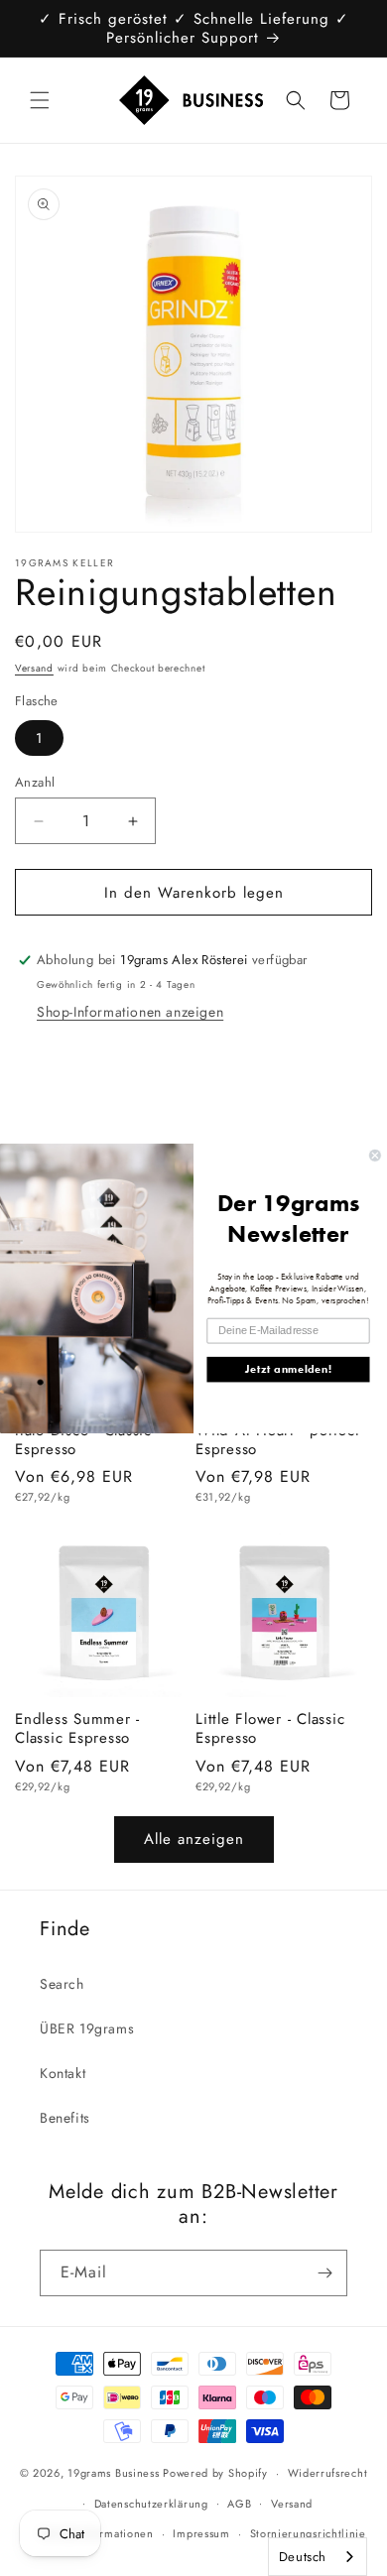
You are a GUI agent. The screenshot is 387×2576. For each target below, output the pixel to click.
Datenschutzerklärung (151, 2504)
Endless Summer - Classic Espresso (77, 1728)
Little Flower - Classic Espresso (270, 1728)
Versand (34, 668)
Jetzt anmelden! (288, 1369)
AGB (239, 2504)
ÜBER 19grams (87, 2028)
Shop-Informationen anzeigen (130, 1012)
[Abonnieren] (324, 2273)
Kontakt (63, 2073)
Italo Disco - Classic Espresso (83, 1440)
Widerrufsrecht (328, 2473)
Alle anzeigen (194, 1839)
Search (62, 1984)
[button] (40, 100)
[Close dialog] (375, 1155)
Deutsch (303, 2557)
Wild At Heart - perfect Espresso (277, 1440)
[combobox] (318, 2557)
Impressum (201, 2533)
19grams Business (113, 2473)
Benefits (65, 2118)
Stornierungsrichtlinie (308, 2533)
